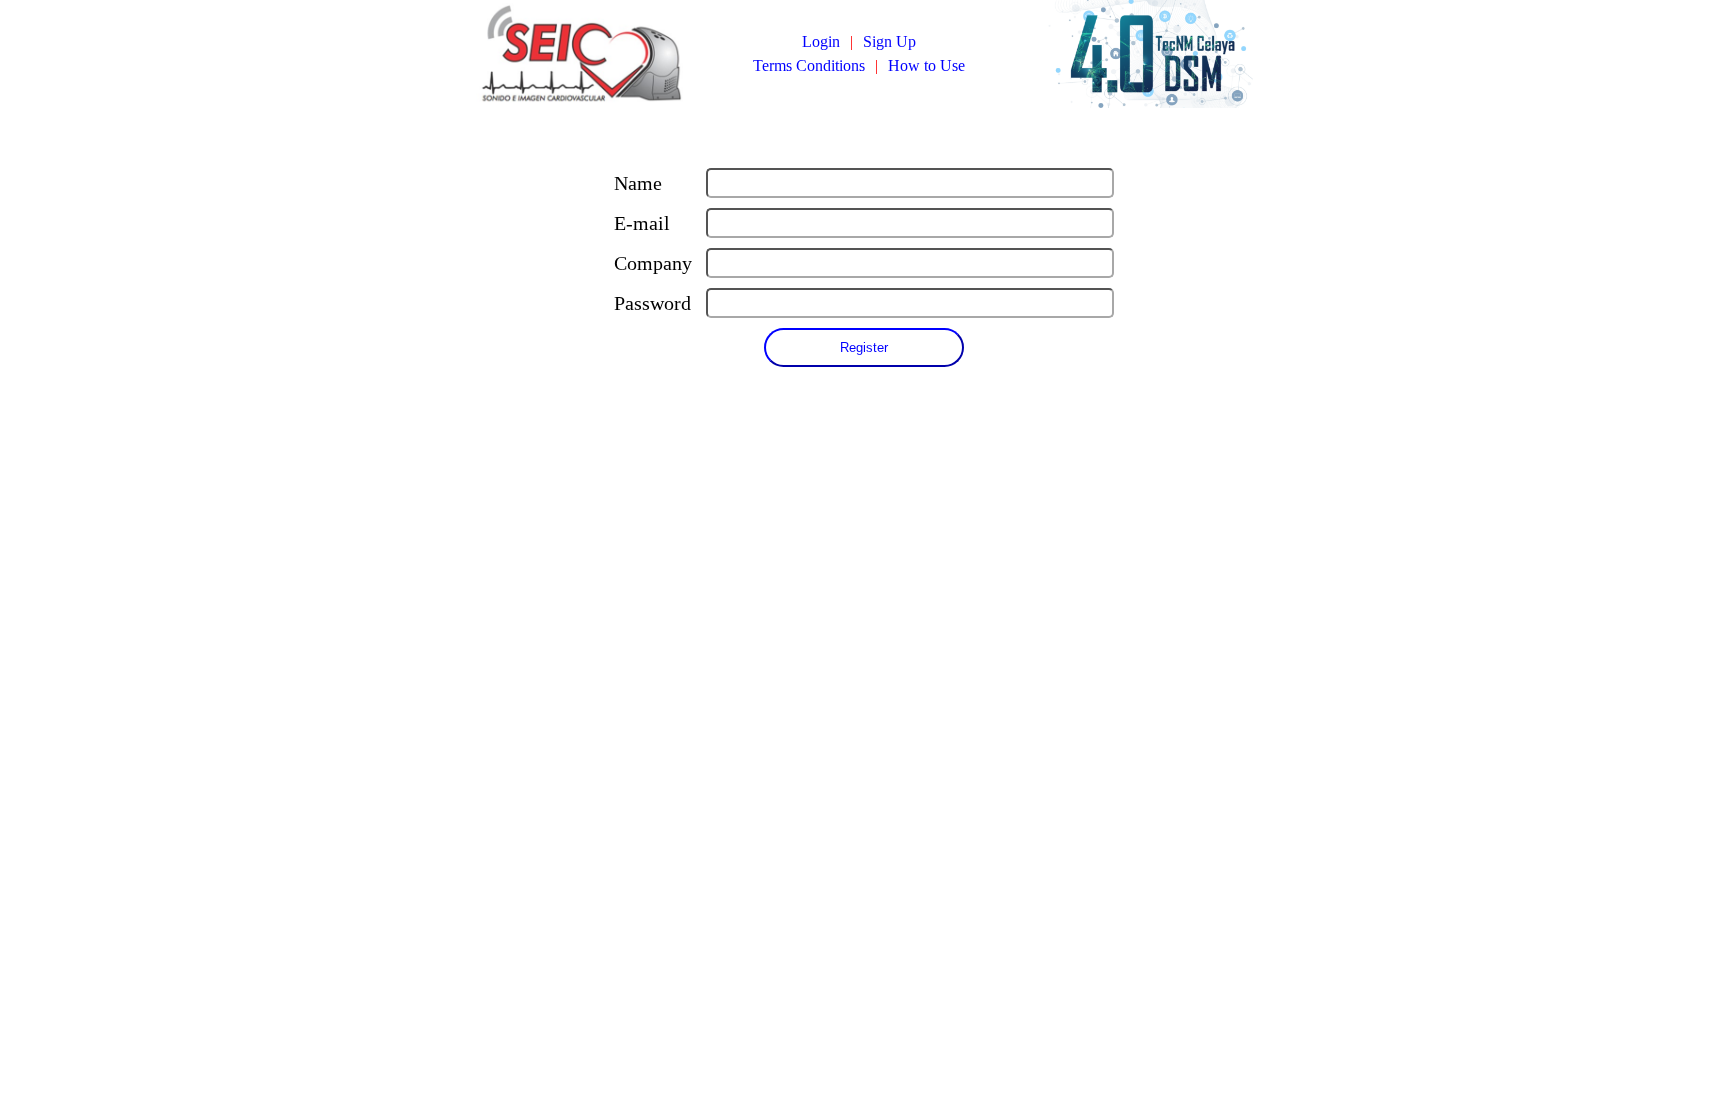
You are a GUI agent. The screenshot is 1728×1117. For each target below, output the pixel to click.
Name (638, 183)
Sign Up (889, 41)
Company (653, 263)
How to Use (926, 65)
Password (652, 303)
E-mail (642, 223)
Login (821, 41)
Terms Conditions (809, 65)
